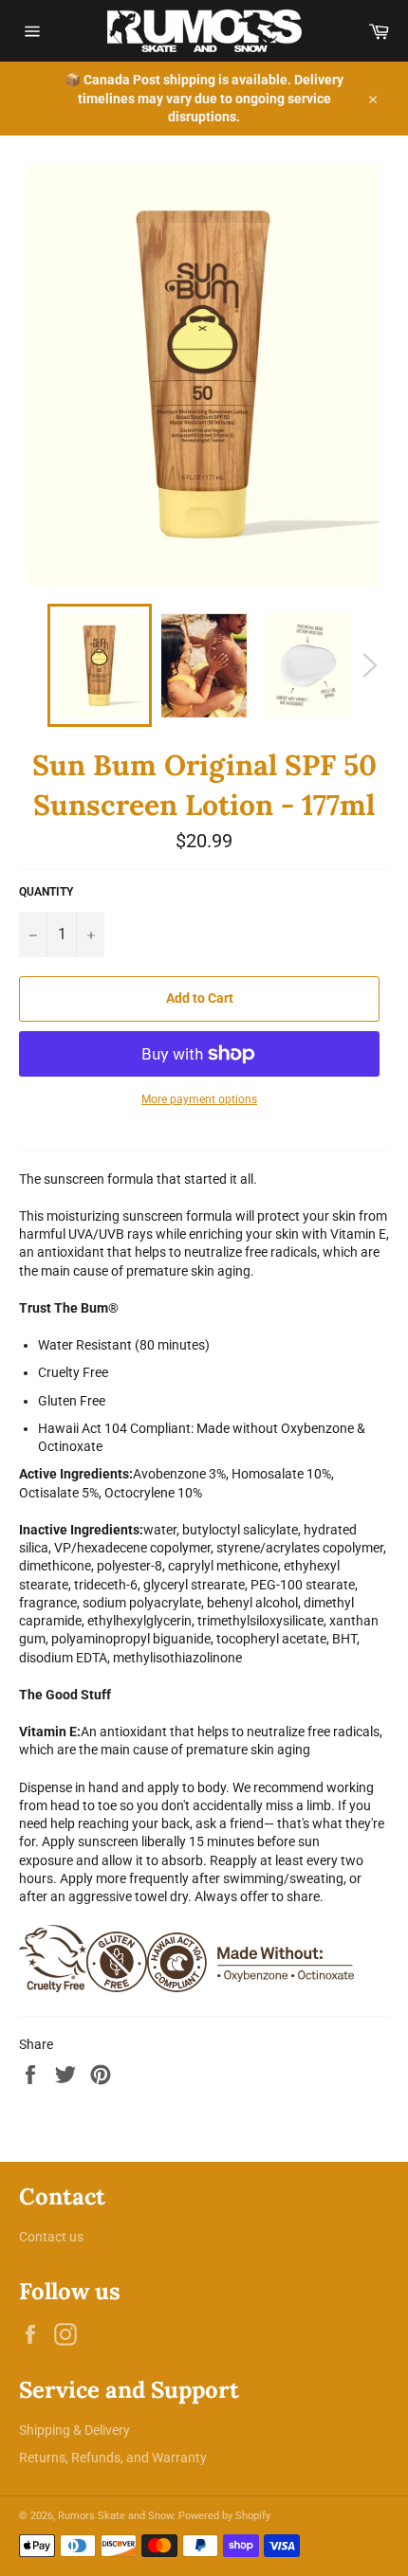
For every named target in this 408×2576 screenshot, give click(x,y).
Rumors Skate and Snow (115, 2516)
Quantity (46, 892)
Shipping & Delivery (74, 2430)
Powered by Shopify (224, 2516)
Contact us (51, 2237)
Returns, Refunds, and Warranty (113, 2458)
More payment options (199, 1099)
